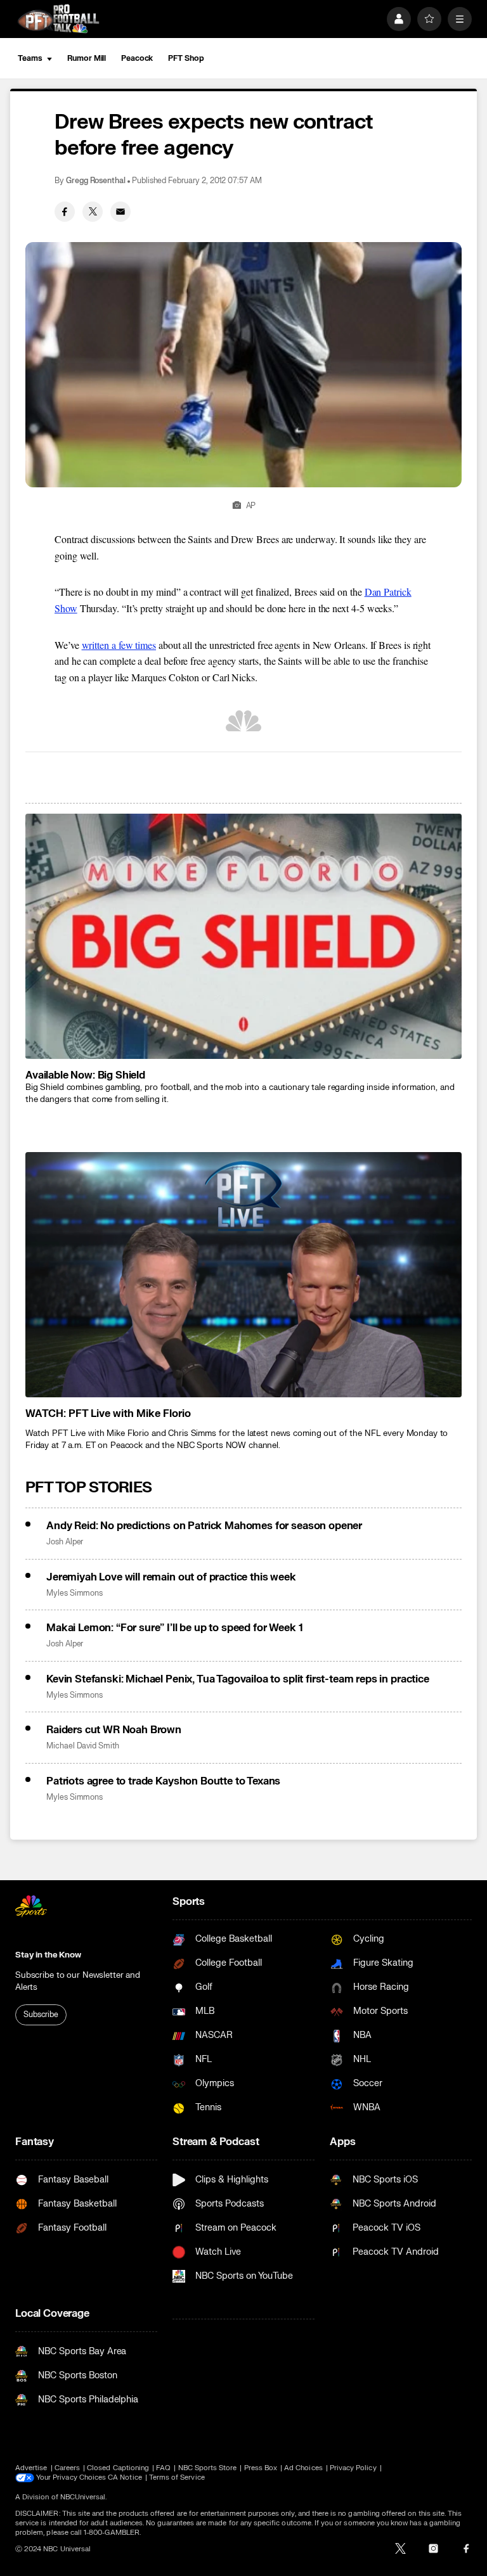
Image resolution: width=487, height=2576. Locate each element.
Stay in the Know (48, 1955)
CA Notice (125, 2477)
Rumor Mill (87, 58)
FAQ (163, 2468)
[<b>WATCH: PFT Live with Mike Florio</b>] (243, 1275)
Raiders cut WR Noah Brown (114, 1730)
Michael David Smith (83, 1746)
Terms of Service (177, 2477)
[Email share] (120, 212)
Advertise (31, 2468)
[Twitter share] (93, 212)
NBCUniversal (83, 2497)
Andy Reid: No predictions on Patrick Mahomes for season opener (204, 1526)
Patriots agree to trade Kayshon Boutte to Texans (163, 1781)
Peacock (137, 58)
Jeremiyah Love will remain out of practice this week (171, 1577)
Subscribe (41, 2015)
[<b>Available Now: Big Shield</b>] (243, 936)
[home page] (58, 19)
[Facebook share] (65, 212)
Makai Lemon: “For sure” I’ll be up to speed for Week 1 (174, 1628)
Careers (67, 2468)
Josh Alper (65, 1542)
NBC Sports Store (208, 2468)
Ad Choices (303, 2468)
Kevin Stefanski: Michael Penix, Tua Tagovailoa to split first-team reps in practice (238, 1679)
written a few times (119, 645)
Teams (30, 58)
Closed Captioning (118, 2468)
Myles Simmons (75, 1593)
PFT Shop (186, 58)
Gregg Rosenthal (96, 181)
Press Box (261, 2468)
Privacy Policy (353, 2468)
